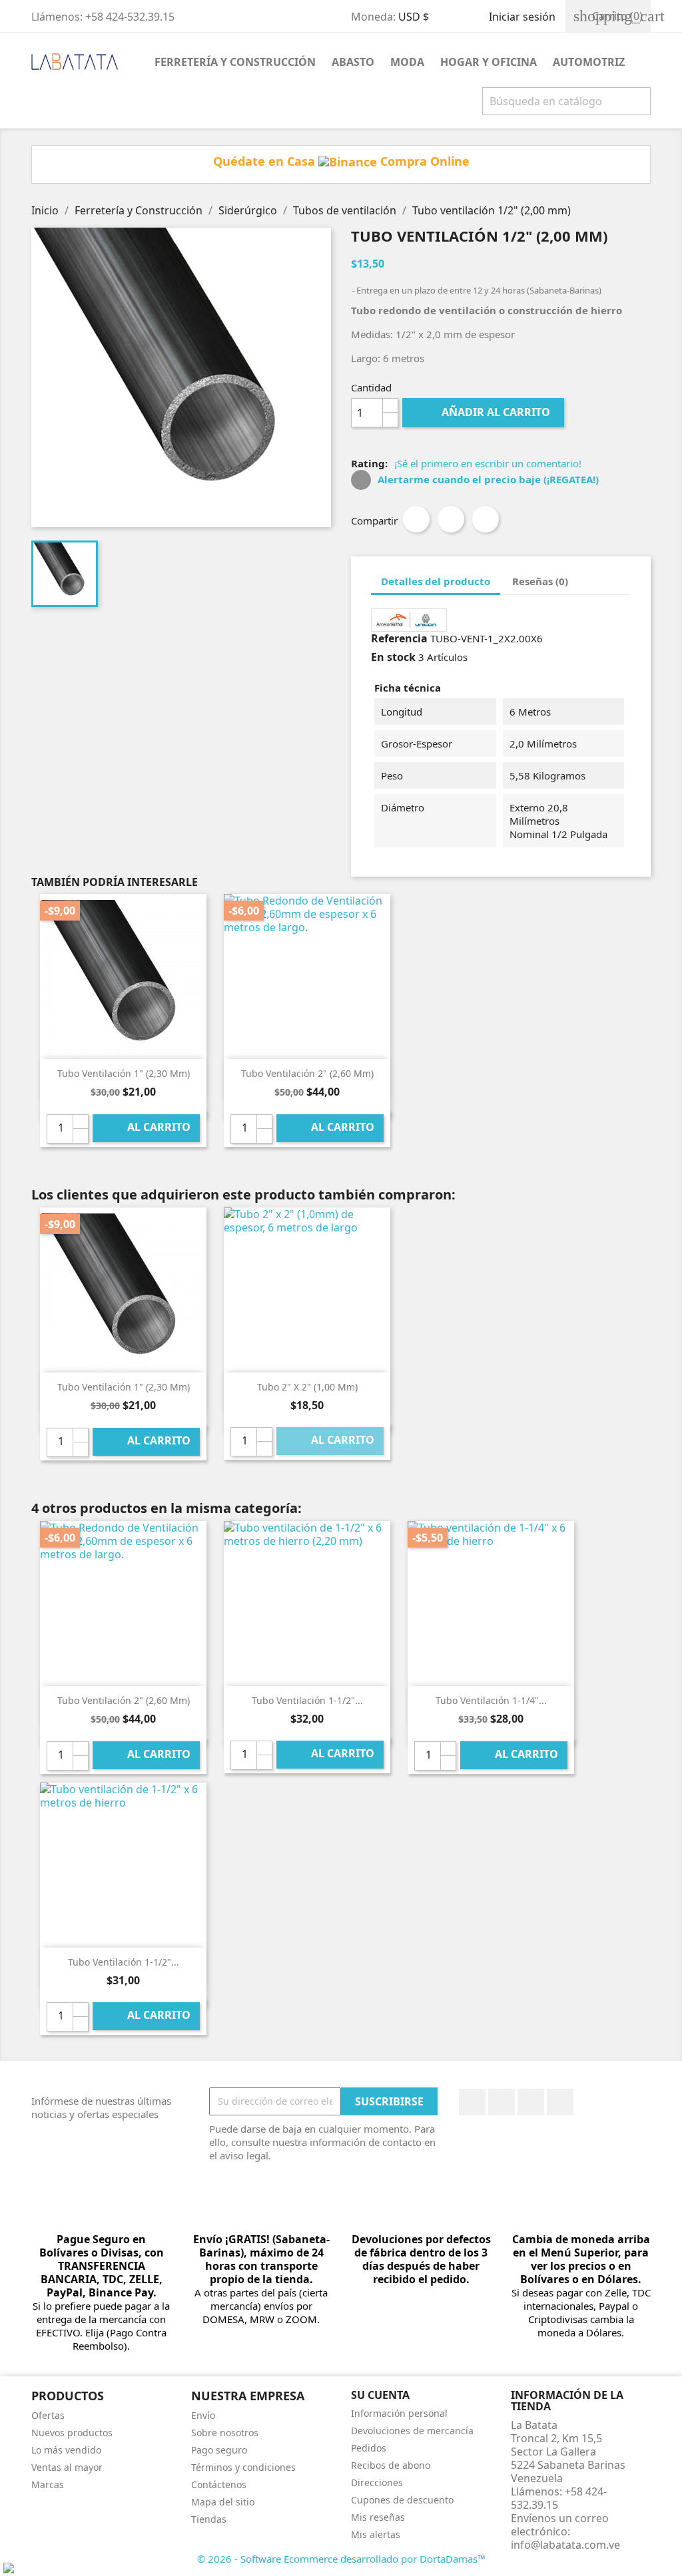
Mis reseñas (378, 2517)
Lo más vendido (66, 2450)
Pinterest (486, 519)
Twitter (502, 2102)
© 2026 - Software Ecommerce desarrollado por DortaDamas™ (341, 2559)
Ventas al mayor (67, 2467)
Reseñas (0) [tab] (540, 581)
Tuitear (451, 519)
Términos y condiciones (243, 2467)
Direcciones (377, 2482)
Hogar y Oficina (489, 62)
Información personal (399, 2413)
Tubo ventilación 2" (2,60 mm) (307, 1073)
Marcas (48, 2484)
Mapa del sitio (223, 2502)
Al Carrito (148, 1128)
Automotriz (589, 62)
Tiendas (209, 2519)
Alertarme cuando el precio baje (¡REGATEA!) (487, 479)
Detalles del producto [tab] (436, 581)
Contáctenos (219, 2484)
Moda (407, 62)
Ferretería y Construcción (235, 62)
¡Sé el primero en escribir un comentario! (488, 463)
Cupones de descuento (402, 2500)
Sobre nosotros (225, 2433)
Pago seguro (219, 2450)
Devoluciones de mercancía (412, 2431)
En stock (393, 657)
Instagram (560, 2102)
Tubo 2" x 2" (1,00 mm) (307, 1387)
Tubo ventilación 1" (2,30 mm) (124, 1073)
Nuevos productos (72, 2433)
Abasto (353, 62)
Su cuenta (380, 2395)
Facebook (472, 2102)
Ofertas (48, 2415)
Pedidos (369, 2448)
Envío (203, 2415)
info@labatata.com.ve (565, 2545)
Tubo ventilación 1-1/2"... (307, 1700)
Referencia (399, 638)
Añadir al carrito (485, 412)
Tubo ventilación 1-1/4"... (491, 1700)
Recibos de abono (391, 2465)
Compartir (416, 519)
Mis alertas (376, 2534)
